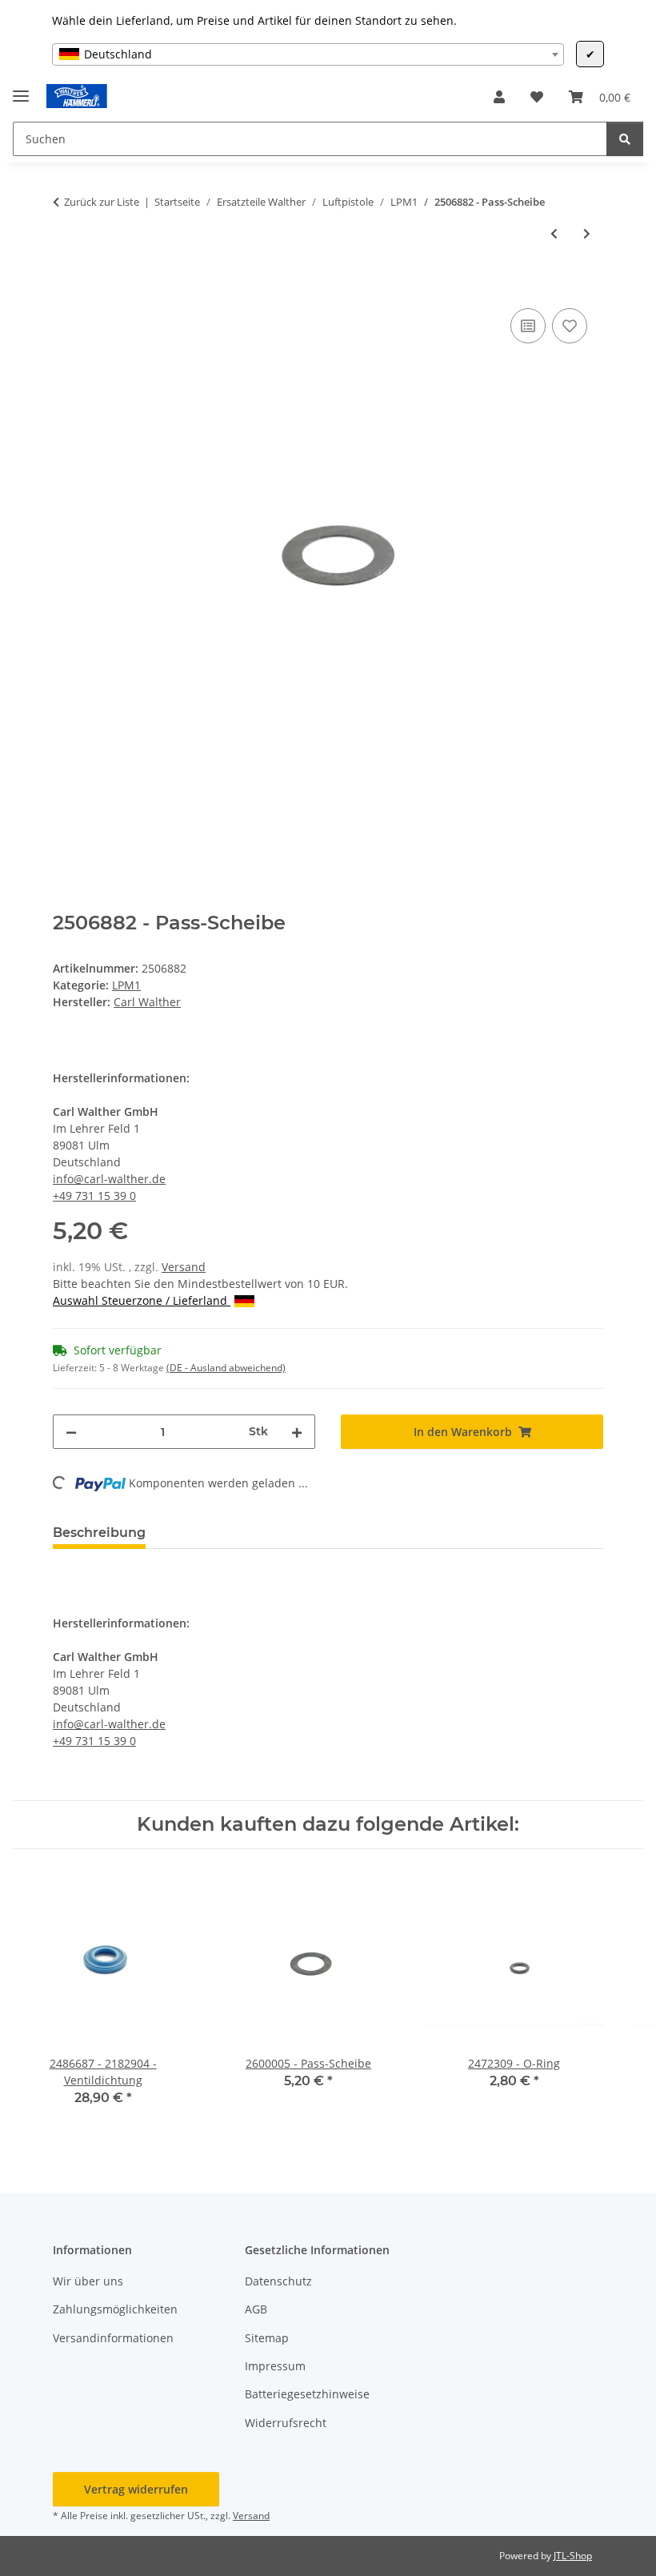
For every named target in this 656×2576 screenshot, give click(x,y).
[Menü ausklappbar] (21, 89)
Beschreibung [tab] (99, 1533)
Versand (184, 1267)
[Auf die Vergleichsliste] (528, 326)
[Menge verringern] (71, 1432)
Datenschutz (278, 2281)
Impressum (275, 2366)
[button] (499, 97)
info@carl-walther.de (109, 1179)
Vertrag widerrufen (136, 2489)
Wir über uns (88, 2281)
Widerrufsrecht (286, 2423)
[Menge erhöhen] (297, 1432)
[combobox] (308, 54)
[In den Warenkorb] (66, 287)
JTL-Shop (573, 2556)
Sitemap (267, 2338)
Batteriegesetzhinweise (307, 2394)
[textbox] (308, 54)
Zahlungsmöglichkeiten (115, 2309)
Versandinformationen (113, 2338)
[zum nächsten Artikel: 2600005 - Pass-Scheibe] (587, 233)
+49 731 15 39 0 (94, 1196)
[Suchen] (625, 139)
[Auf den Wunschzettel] (570, 326)
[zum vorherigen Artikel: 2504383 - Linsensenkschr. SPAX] (554, 233)
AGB (256, 2309)
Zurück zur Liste (102, 202)
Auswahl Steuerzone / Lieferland (142, 1300)
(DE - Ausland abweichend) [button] (226, 1368)
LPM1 (126, 985)
